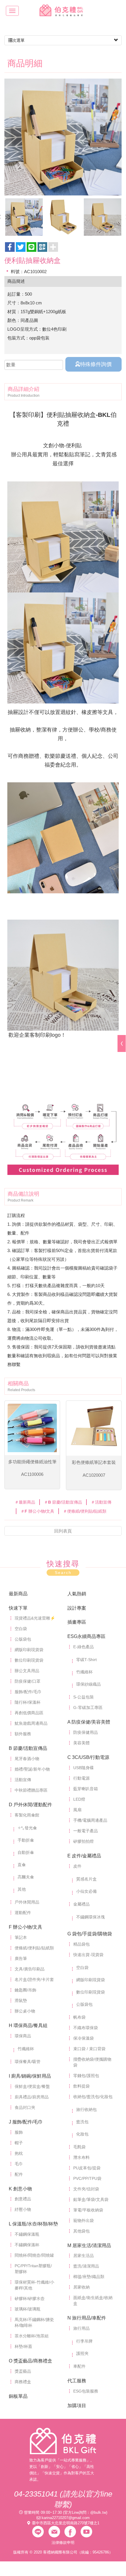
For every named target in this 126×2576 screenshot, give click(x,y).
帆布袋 (79, 2017)
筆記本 (21, 1937)
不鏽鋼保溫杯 (27, 2245)
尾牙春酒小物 (27, 1759)
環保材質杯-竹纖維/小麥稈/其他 (34, 2285)
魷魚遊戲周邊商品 (31, 1723)
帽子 (19, 2143)
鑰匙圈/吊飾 (25, 1990)
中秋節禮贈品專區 (31, 1790)
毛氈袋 (79, 2147)
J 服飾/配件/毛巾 (26, 2122)
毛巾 (19, 2164)
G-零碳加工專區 (88, 1707)
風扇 (77, 1810)
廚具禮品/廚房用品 (32, 2097)
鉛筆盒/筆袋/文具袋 (91, 2199)
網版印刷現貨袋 (29, 1650)
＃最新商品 (25, 1502)
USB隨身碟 (84, 1768)
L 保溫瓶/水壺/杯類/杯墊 (33, 2224)
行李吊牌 (84, 2341)
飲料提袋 (81, 2086)
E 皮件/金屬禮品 (84, 1856)
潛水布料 (81, 2157)
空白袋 (21, 1629)
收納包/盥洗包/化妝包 (93, 2097)
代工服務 (77, 2381)
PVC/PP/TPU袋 (87, 2178)
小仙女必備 (86, 1891)
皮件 (77, 1866)
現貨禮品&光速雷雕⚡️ (35, 1618)
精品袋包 (81, 1944)
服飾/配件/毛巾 (28, 1692)
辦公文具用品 (27, 1671)
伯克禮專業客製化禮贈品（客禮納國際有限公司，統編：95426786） (63, 10)
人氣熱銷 (77, 1594)
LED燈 (79, 1799)
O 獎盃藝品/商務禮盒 (30, 2361)
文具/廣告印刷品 (30, 1969)
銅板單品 (18, 2396)
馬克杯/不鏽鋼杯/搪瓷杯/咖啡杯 (34, 2322)
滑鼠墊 (21, 2001)
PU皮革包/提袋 (87, 2168)
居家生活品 (84, 2256)
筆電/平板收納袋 (88, 2210)
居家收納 (81, 2287)
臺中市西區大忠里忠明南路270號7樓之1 (66, 2523)
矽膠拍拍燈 (84, 1841)
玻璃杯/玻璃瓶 (28, 2309)
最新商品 (18, 1594)
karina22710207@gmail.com (66, 2518)
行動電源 (81, 1778)
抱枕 (19, 2153)
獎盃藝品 (23, 2371)
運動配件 (23, 1913)
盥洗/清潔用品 (86, 2266)
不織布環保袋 (86, 2028)
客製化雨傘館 (27, 1815)
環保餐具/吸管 (28, 2062)
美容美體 (81, 1743)
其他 (22, 1889)
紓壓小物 (23, 2209)
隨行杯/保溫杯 (28, 1702)
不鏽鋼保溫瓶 (27, 2234)
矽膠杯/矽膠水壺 (30, 2298)
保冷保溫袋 (84, 2038)
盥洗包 (82, 2122)
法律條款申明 (63, 2543)
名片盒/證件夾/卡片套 (34, 1979)
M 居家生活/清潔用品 (89, 2245)
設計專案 (77, 1608)
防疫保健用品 (86, 1732)
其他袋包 (81, 2231)
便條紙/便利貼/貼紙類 (34, 1948)
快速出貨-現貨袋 (88, 1955)
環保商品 (23, 2036)
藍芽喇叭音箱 (86, 1789)
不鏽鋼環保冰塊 (91, 1917)
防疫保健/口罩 (28, 1681)
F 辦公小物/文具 (25, 1927)
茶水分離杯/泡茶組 (32, 2336)
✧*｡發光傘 (27, 1828)
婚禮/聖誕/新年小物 (32, 1769)
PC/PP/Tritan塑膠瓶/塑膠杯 (33, 2269)
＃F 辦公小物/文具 (37, 1511)
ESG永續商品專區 (86, 1636)
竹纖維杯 (84, 1672)
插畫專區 (77, 1622)
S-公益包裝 (84, 1697)
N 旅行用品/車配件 (87, 2318)
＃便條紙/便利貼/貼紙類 (85, 1511)
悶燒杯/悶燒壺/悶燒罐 (34, 2255)
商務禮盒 (23, 2382)
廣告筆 (21, 1958)
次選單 (18, 40)
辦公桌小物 (25, 2011)
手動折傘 (26, 1840)
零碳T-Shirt (86, 1660)
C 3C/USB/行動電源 (88, 1757)
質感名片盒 (86, 1879)
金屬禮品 (81, 1904)
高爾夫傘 (26, 1877)
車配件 (79, 2366)
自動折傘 (26, 1852)
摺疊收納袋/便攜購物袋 (92, 2062)
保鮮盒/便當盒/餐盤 (32, 2086)
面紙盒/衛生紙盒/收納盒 (93, 2301)
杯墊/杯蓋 (23, 2346)
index (63, 2441)
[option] (63, 137)
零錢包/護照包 (86, 2076)
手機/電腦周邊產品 (90, 1820)
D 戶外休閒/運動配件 (30, 1805)
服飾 (19, 2132)
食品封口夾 (25, 2107)
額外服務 (23, 1734)
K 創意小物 (20, 2189)
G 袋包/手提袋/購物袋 (90, 1934)
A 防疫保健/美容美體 (89, 1722)
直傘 (22, 1865)
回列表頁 (63, 1531)
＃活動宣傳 (101, 1502)
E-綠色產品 (84, 1647)
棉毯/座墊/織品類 (89, 2277)
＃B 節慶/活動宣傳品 (63, 1502)
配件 (19, 2174)
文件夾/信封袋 (86, 2189)
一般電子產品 (86, 1831)
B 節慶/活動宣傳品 (28, 1748)
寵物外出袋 (84, 2220)
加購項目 (77, 2406)
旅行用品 (81, 2328)
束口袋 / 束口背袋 (89, 2049)
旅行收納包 (86, 2109)
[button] (42, 247)
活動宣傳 (23, 1780)
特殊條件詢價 (96, 364)
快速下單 (18, 1608)
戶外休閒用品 (27, 1902)
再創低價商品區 (29, 1713)
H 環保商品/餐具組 (28, 2025)
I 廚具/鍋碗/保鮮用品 (30, 2076)
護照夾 (82, 2353)
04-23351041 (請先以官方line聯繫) (63, 2499)
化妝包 (82, 2134)
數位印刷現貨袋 (29, 1660)
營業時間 (32, 2512)
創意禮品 (23, 2199)
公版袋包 (23, 1639)
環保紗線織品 (88, 1684)
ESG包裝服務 (86, 2391)
